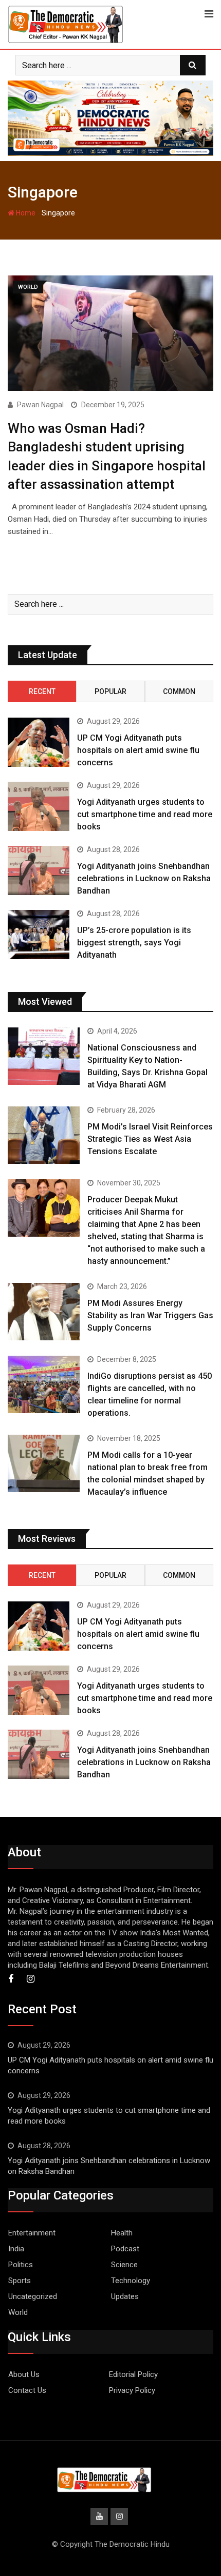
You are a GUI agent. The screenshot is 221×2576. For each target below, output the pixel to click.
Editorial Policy (133, 2374)
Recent (42, 691)
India (16, 2249)
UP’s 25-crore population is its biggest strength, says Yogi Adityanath (134, 943)
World (18, 2312)
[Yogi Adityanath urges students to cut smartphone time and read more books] (39, 806)
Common (179, 691)
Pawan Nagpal (40, 405)
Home (25, 213)
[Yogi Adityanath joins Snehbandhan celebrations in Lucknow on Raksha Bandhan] (39, 870)
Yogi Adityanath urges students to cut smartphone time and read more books (145, 814)
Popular (110, 691)
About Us (24, 2374)
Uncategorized (33, 2296)
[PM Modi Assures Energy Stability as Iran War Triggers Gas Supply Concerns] (44, 1312)
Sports (20, 2281)
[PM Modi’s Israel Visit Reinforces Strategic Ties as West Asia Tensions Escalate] (44, 1135)
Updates (125, 2296)
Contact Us (27, 2390)
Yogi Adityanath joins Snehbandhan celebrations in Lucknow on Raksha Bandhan (144, 878)
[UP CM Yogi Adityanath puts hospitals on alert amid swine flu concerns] (39, 742)
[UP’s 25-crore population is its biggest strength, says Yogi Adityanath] (39, 935)
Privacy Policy (132, 2390)
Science (124, 2265)
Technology (131, 2281)
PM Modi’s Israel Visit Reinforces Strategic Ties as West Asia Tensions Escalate (150, 1139)
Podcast (125, 2249)
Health (122, 2233)
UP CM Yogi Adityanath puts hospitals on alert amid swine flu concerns (138, 750)
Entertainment (32, 2233)
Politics (21, 2265)
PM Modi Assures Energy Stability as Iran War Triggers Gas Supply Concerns (150, 1315)
